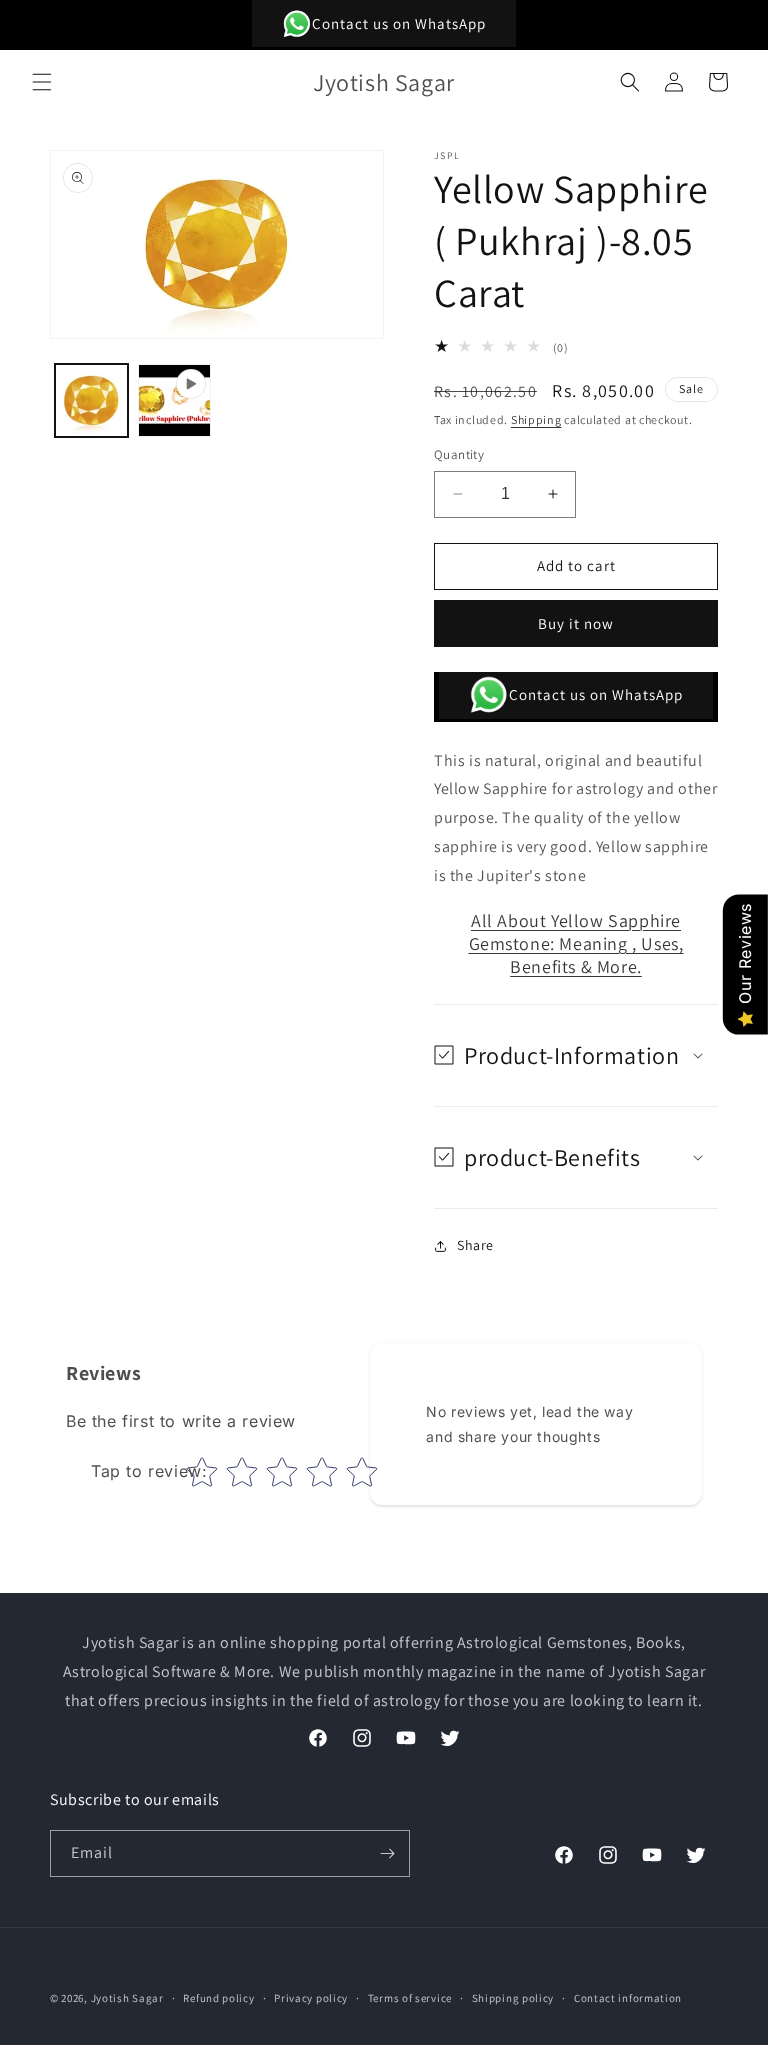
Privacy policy (311, 1998)
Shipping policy (513, 1998)
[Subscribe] (387, 1853)
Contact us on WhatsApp (399, 23)
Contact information (628, 1998)
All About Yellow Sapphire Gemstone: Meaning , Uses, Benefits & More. (576, 944)
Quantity (459, 454)
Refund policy (218, 1998)
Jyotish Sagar (127, 1998)
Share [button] (475, 1245)
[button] (42, 82)
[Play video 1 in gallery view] (174, 400)
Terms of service (410, 1998)
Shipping (536, 419)
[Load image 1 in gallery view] (91, 400)
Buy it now (576, 623)
